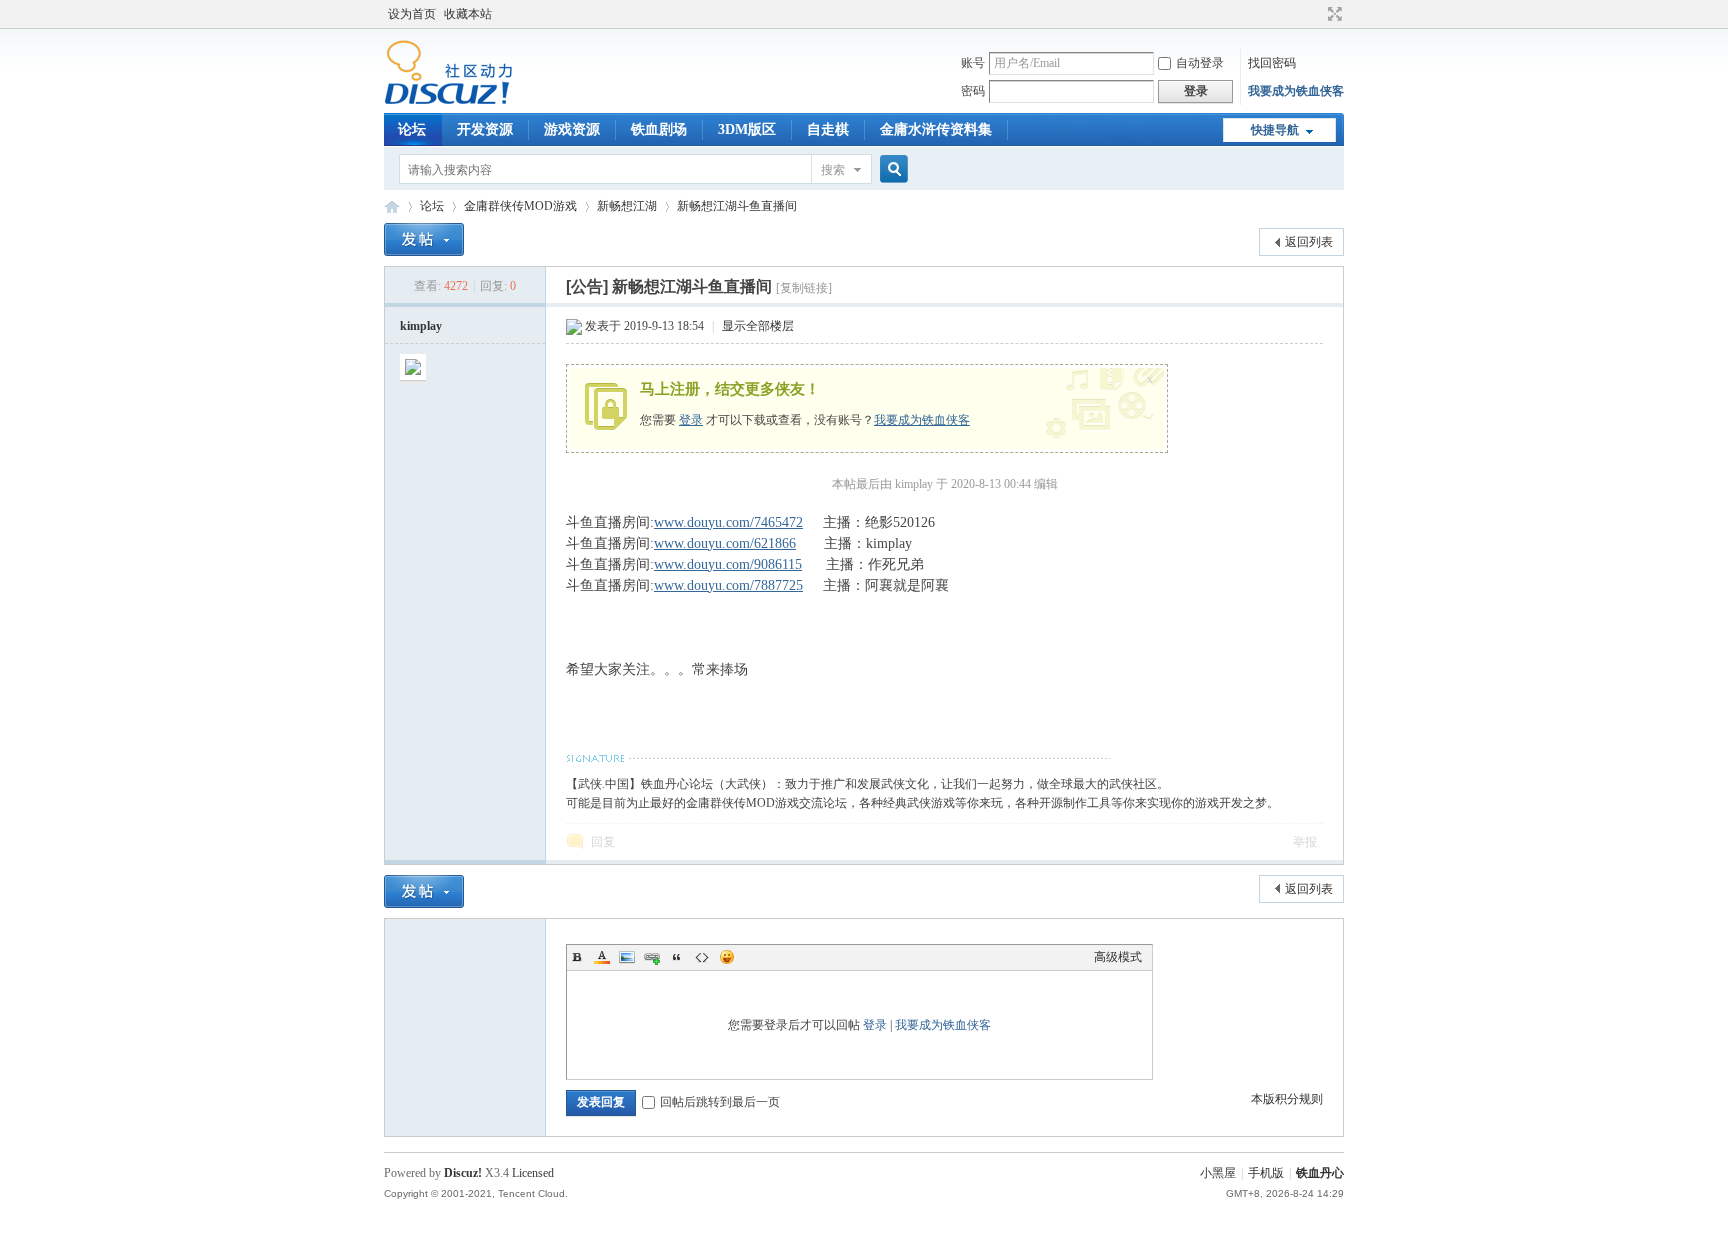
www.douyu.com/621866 (725, 543)
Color (602, 957)
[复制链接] (804, 288)
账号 (973, 63)
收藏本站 (468, 14)
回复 (603, 842)
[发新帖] (424, 239)
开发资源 (485, 129)
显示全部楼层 (758, 326)
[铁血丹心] (448, 101)
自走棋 (828, 129)
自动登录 (1200, 63)
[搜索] (891, 169)
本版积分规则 (1287, 1099)
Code (702, 957)
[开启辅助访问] (1316, 14)
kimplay (421, 326)
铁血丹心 (392, 206)
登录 (691, 420)
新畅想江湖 (627, 206)
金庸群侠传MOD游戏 (520, 206)
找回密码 (1272, 63)
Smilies (727, 957)
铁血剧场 (659, 129)
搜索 (833, 170)
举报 (1305, 842)
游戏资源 (572, 129)
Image (627, 957)
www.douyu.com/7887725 (728, 585)
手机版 (1266, 1173)
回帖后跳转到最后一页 (720, 1102)
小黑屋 (1218, 1173)
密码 (973, 91)
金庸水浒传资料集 (936, 129)
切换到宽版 (1332, 14)
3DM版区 (747, 129)
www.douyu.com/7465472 (728, 522)
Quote (677, 957)
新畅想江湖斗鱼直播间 (737, 206)
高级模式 (1118, 957)
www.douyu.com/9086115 (728, 564)
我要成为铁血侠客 (1296, 91)
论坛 (412, 129)
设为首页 (412, 14)
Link (652, 957)
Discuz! (463, 1173)
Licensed (533, 1173)
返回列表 (1309, 242)
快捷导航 (1275, 130)
